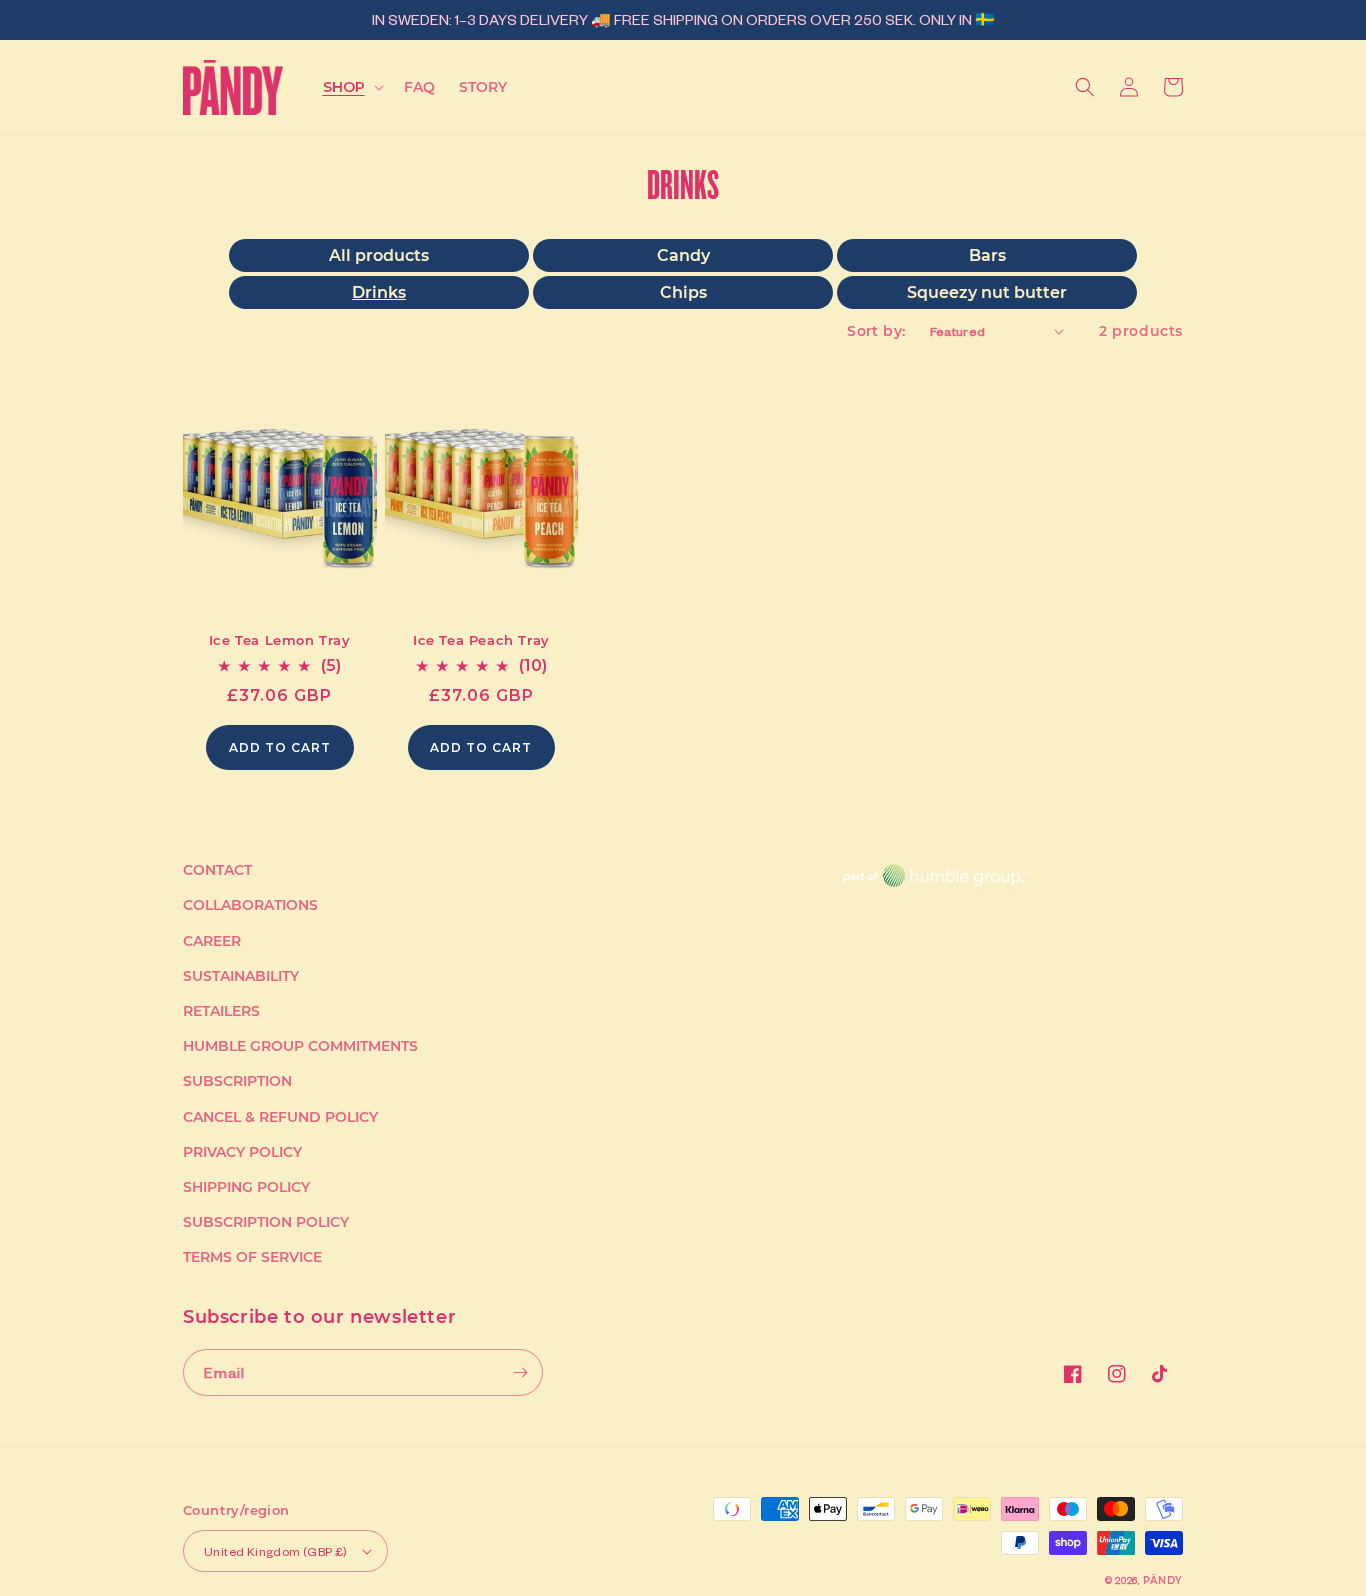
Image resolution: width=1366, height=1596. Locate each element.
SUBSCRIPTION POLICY (266, 1222)
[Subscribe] (520, 1372)
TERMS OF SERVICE (252, 1257)
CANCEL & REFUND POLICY (280, 1117)
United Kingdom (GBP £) (276, 1551)
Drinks (379, 292)
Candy (683, 255)
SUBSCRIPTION (237, 1081)
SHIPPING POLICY (246, 1187)
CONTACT (217, 870)
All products (379, 255)
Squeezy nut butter (987, 292)
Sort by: (876, 331)
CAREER (212, 941)
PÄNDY (1163, 1580)
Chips (683, 292)
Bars (987, 255)
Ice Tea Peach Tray (481, 640)
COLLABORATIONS (250, 905)
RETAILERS (221, 1011)
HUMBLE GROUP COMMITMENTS (300, 1046)
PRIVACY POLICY (242, 1152)
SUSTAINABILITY (241, 976)
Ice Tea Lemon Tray (280, 640)
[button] (351, 87)
